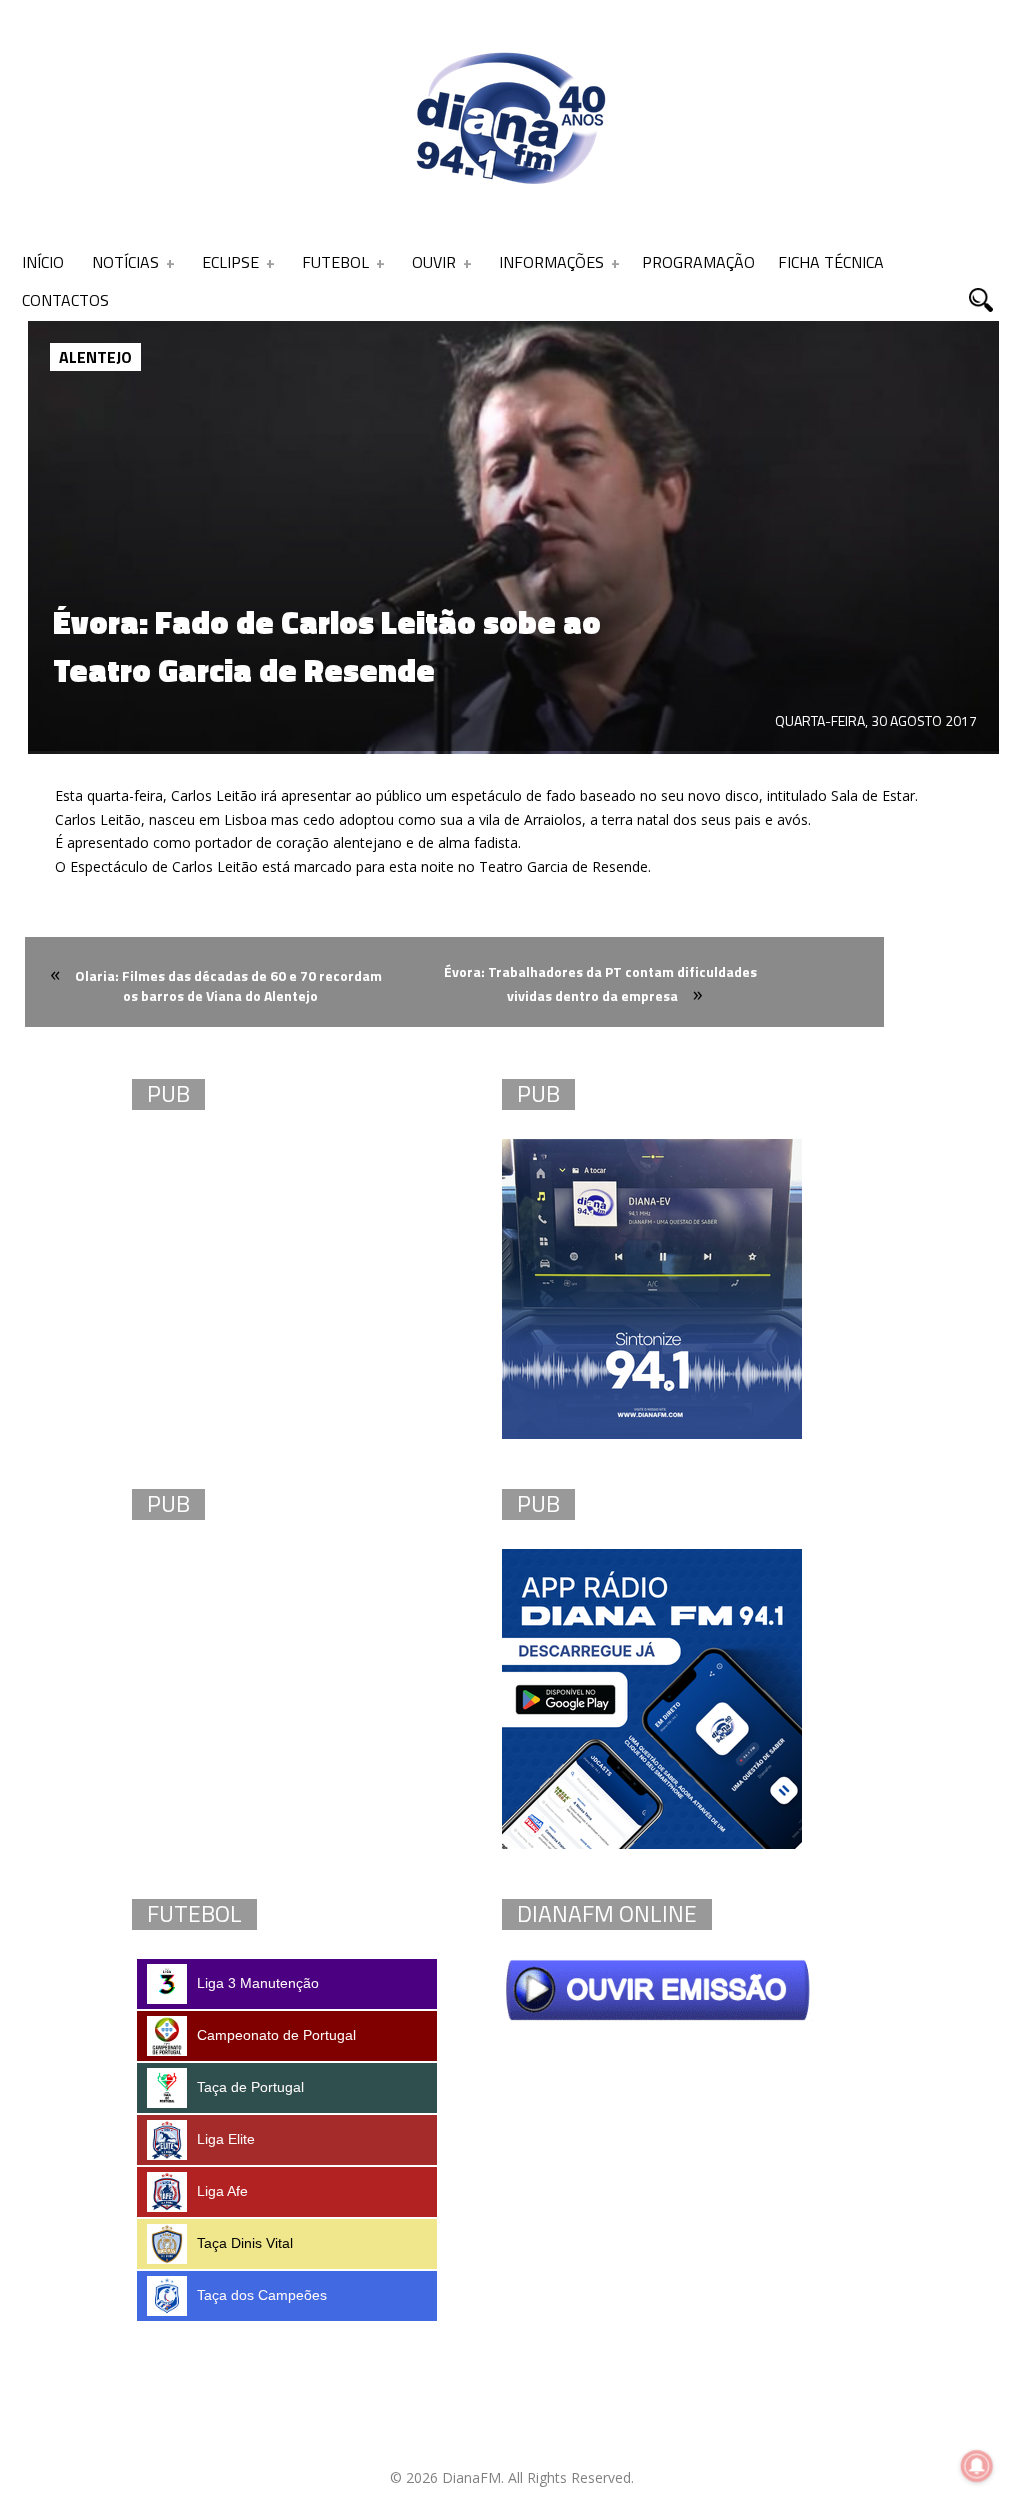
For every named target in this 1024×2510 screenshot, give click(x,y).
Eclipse (230, 262)
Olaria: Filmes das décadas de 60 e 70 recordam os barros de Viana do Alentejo (228, 985)
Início (43, 262)
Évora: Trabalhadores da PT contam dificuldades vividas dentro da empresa (600, 983)
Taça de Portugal (250, 2087)
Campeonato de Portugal (276, 2035)
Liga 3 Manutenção (258, 1983)
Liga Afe (222, 2191)
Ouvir (434, 262)
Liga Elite (226, 2139)
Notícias (125, 262)
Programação (698, 262)
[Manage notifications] (977, 2466)
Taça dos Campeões (262, 2295)
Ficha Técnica (831, 262)
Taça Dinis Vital (245, 2243)
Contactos (65, 300)
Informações (551, 262)
